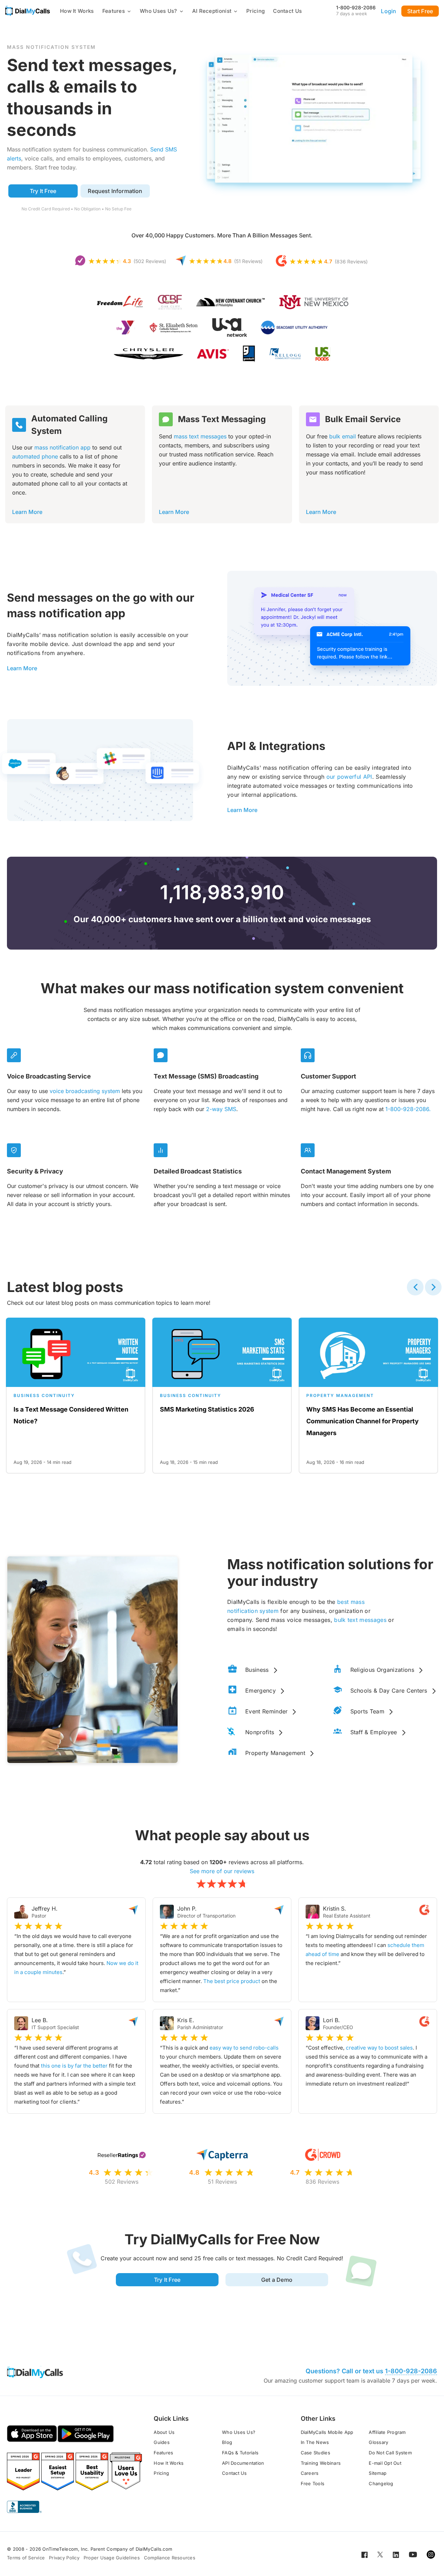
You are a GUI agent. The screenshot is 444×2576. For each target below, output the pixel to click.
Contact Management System (346, 1171)
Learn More (27, 512)
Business (257, 1670)
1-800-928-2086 (356, 7)
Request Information (115, 191)
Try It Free (43, 191)
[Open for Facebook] (365, 2554)
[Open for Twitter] (380, 2554)
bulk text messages (360, 1620)
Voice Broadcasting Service (49, 1076)
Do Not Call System (390, 2453)
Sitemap (378, 2473)
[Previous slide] (415, 1287)
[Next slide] (433, 1287)
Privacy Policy (64, 2558)
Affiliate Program (387, 2432)
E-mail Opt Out (385, 2463)
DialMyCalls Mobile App (327, 2432)
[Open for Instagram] (431, 2554)
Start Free (420, 11)
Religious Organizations (382, 1670)
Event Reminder (266, 1711)
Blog (227, 2442)
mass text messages (200, 436)
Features (114, 11)
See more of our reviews (222, 1871)
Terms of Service (26, 2558)
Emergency (261, 1691)
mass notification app (62, 447)
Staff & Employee (374, 1732)
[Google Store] (86, 2434)
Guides (162, 2442)
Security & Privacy (35, 1171)
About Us (164, 2432)
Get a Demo (277, 2280)
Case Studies (315, 2453)
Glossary (378, 2442)
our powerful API (349, 777)
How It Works (77, 11)
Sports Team (368, 1711)
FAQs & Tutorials (240, 2453)
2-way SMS (221, 1109)
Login (388, 11)
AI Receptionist (212, 11)
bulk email (343, 436)
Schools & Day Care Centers (389, 1691)
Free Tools (313, 2483)
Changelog (381, 2483)
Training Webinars (321, 2463)
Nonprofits (260, 1732)
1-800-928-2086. (408, 1109)
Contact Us (287, 11)
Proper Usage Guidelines (112, 2558)
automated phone (35, 456)
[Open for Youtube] (413, 2554)
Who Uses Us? (159, 11)
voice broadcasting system (85, 1091)
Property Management (275, 1753)
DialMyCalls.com (154, 2549)
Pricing (255, 11)
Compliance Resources (170, 2558)
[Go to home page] (28, 11)
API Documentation (243, 2463)
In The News (315, 2442)
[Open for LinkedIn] (396, 2554)
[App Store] (32, 2434)
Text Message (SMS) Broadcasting (206, 1076)
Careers (310, 2473)
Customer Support (328, 1076)
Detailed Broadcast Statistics (198, 1171)
